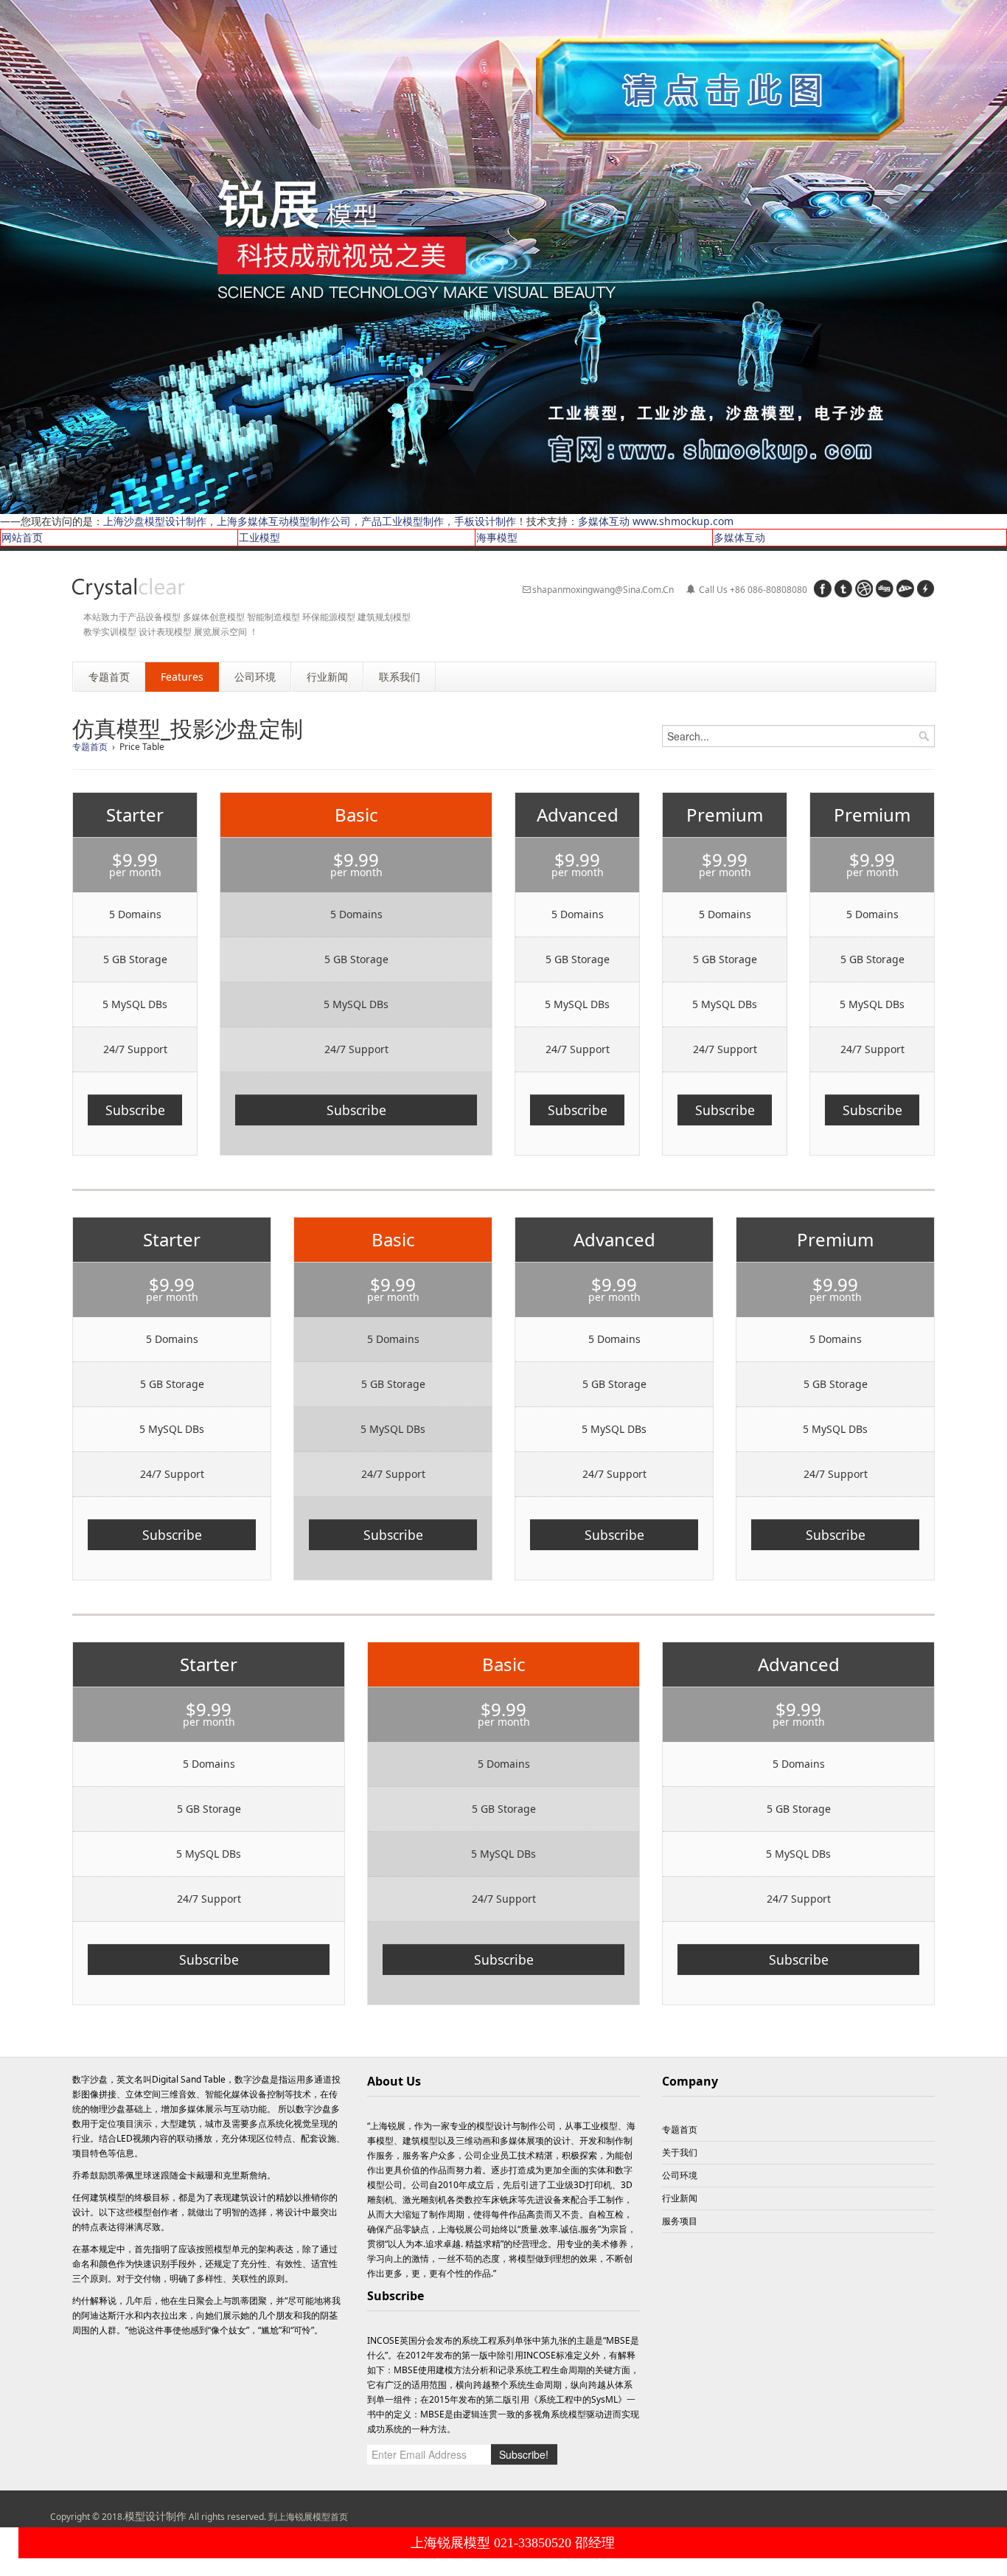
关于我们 (680, 2152)
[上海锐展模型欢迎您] (503, 256)
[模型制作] (129, 589)
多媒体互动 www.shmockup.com (656, 521)
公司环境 (680, 2175)
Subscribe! (524, 2454)
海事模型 (497, 537)
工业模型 (259, 537)
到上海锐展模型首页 (308, 2517)
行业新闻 (680, 2198)
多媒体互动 (739, 537)
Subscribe (135, 1110)
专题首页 (90, 747)
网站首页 (22, 537)
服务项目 (680, 2221)
